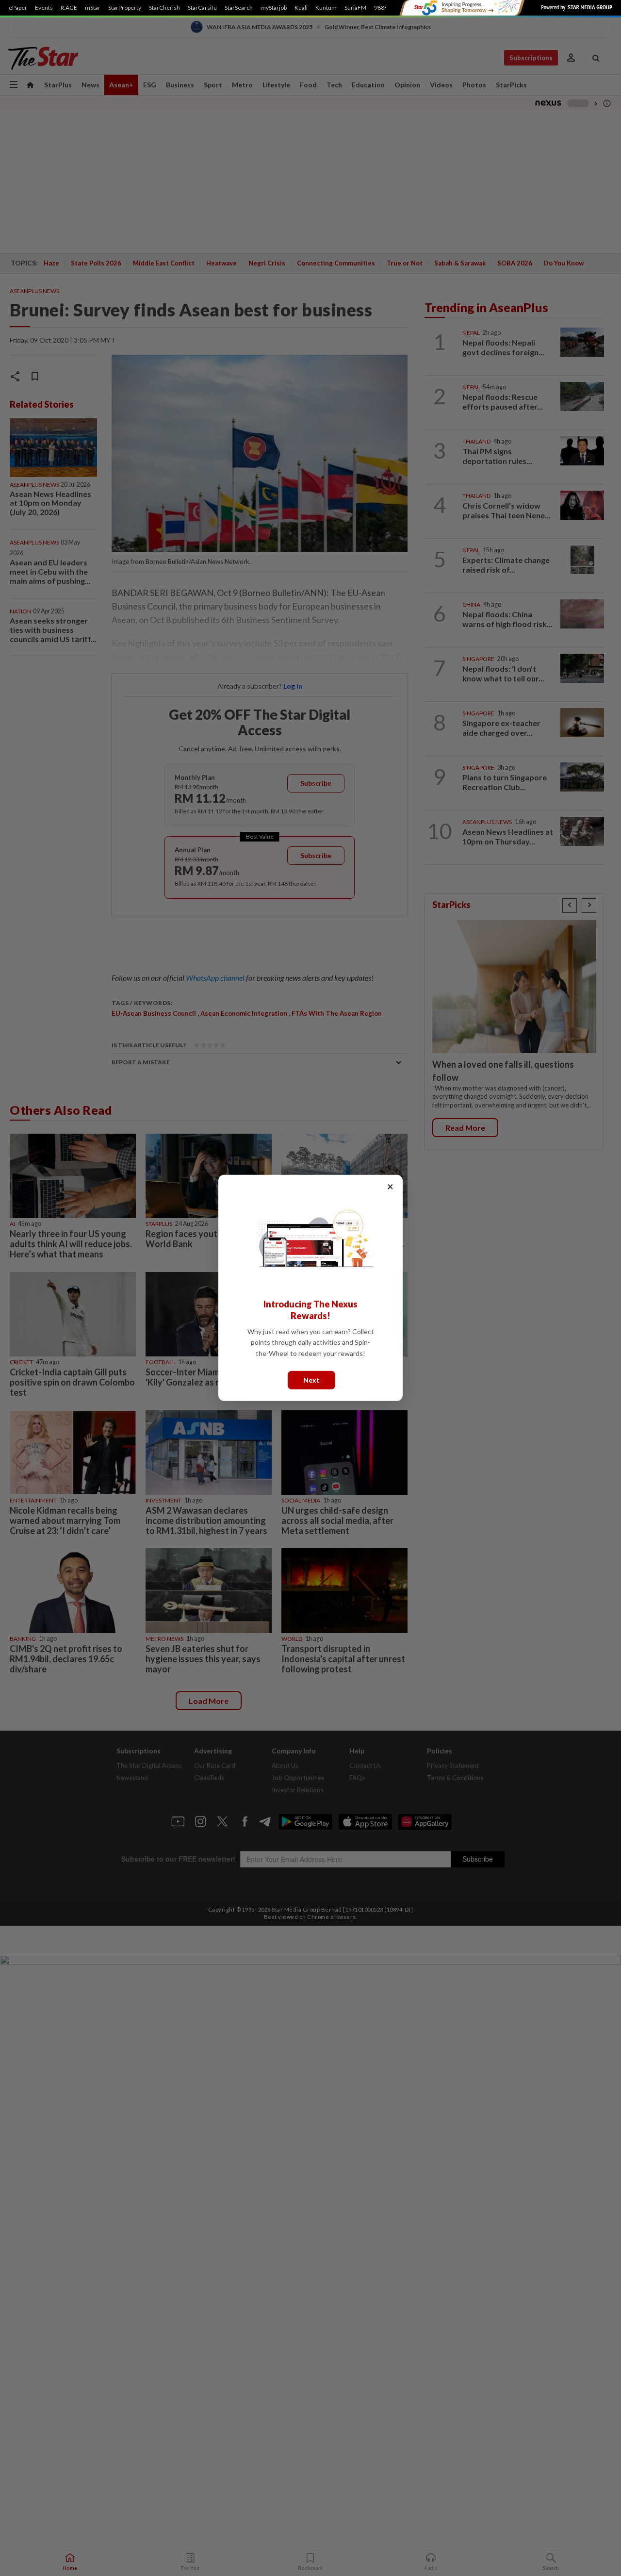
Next (311, 1380)
